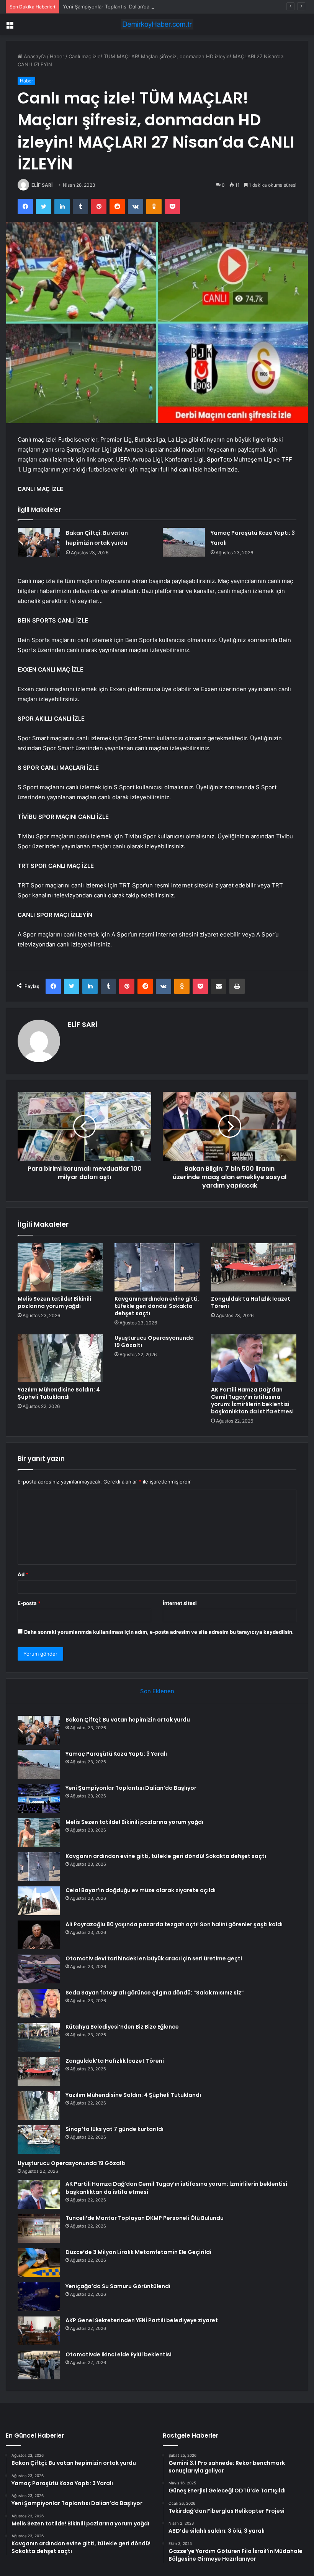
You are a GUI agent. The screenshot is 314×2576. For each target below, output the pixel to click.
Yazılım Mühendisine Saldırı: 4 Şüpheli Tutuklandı (59, 1393)
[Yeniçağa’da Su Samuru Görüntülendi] (39, 2297)
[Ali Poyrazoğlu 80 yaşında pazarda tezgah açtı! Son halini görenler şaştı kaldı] (39, 1935)
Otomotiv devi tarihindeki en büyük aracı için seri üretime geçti (154, 1958)
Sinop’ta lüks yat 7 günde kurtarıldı (114, 2129)
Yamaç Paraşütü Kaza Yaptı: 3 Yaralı (116, 1754)
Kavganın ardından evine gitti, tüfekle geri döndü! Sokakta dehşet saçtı (157, 1306)
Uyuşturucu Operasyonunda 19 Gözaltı (154, 1341)
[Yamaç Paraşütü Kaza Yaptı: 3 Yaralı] (184, 542)
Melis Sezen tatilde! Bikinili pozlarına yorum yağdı (54, 1302)
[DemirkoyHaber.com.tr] (157, 24)
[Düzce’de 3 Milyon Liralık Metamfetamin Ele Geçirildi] (39, 2263)
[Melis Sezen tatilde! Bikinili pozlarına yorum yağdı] (60, 1267)
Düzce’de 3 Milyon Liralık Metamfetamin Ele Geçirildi (138, 2252)
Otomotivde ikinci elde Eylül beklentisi (119, 2354)
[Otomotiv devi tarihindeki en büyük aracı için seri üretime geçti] (39, 1969)
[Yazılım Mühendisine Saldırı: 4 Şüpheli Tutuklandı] (60, 1359)
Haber (57, 56)
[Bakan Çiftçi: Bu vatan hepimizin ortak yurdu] (39, 542)
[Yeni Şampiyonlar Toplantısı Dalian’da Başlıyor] (39, 1798)
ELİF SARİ (42, 185)
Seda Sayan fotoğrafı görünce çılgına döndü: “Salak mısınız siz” (155, 1993)
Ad (23, 1574)
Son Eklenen (157, 1691)
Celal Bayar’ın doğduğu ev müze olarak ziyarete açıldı (141, 1890)
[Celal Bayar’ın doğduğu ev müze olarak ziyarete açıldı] (39, 1901)
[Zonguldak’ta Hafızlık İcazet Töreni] (254, 1267)
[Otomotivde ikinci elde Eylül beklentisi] (39, 2365)
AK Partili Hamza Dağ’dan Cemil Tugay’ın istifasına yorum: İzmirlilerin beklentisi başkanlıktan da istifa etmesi (252, 1401)
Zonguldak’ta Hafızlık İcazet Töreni (251, 1302)
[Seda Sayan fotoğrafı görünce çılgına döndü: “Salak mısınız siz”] (39, 2003)
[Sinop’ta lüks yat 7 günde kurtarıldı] (39, 2140)
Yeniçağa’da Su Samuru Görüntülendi (118, 2286)
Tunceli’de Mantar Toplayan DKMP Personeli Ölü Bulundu (145, 2218)
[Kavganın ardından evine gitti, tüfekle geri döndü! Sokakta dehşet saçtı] (157, 1267)
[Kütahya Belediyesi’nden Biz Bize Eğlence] (39, 2037)
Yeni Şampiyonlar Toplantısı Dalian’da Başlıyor (116, 7)
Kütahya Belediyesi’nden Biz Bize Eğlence (122, 2027)
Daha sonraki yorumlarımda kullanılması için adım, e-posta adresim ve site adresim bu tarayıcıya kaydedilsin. (159, 1632)
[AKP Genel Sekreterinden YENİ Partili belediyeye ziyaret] (39, 2331)
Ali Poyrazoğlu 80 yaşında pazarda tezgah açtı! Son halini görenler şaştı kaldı (174, 1924)
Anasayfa (34, 56)
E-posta (29, 1603)
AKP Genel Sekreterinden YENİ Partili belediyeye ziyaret (142, 2320)
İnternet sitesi (180, 1603)
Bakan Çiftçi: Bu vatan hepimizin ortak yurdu (128, 1720)
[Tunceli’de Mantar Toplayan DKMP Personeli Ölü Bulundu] (39, 2229)
